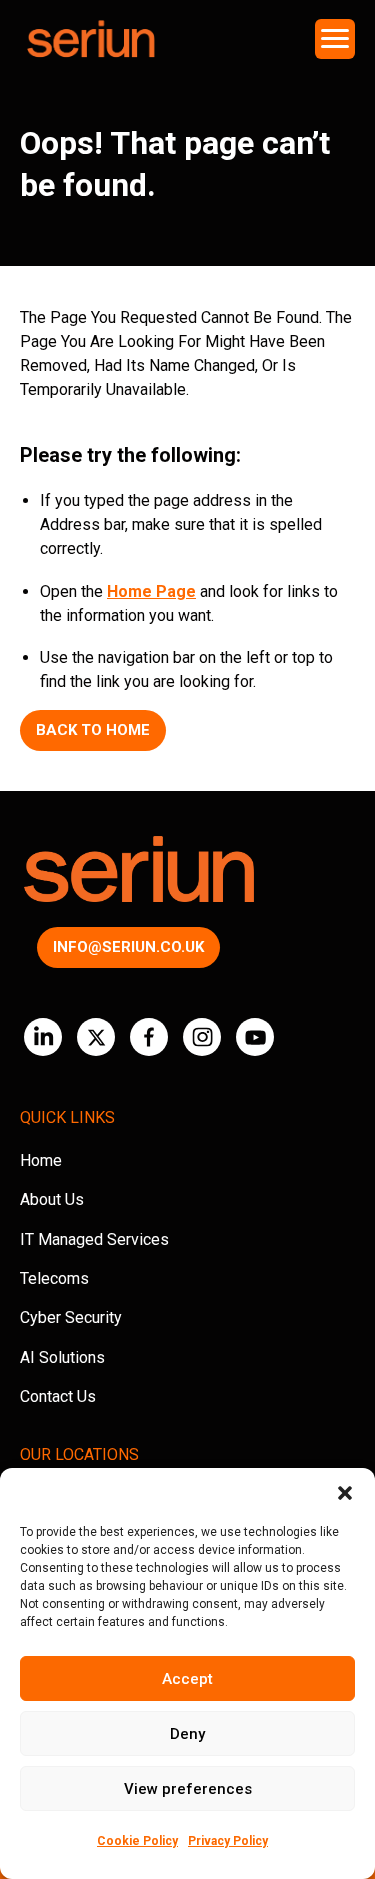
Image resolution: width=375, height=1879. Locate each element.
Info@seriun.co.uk (128, 947)
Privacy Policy (228, 1841)
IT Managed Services (94, 1239)
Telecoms (54, 1278)
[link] (43, 1037)
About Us (52, 1199)
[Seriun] (90, 39)
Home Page (151, 591)
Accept (187, 1679)
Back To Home (93, 730)
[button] (345, 1493)
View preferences (188, 1789)
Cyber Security (71, 1317)
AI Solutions (62, 1357)
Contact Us (58, 1396)
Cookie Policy (137, 1841)
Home (41, 1160)
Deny (187, 1734)
